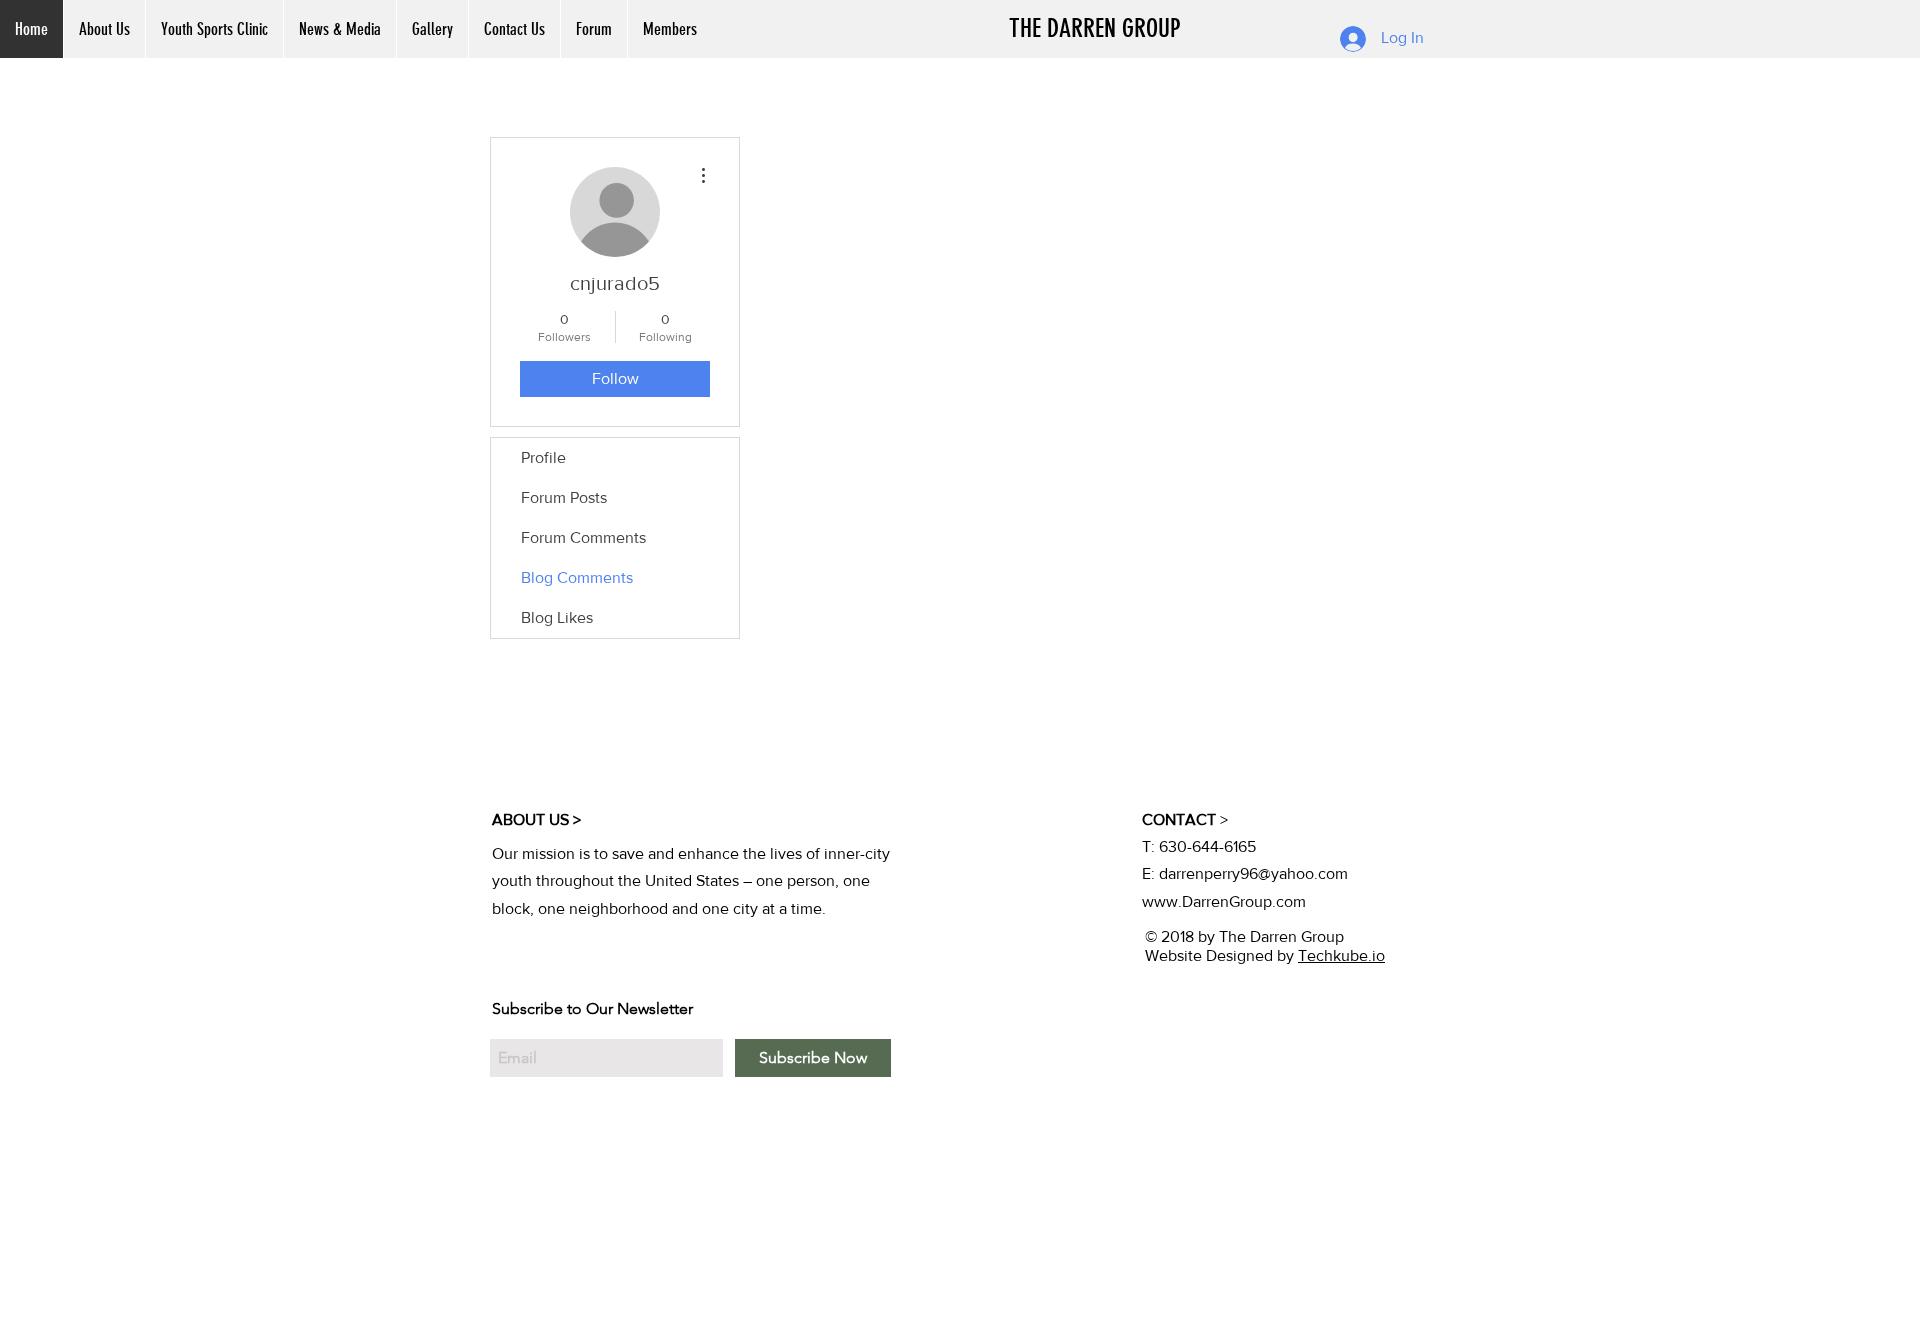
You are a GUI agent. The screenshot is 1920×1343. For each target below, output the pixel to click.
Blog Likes (557, 617)
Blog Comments (577, 577)
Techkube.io (1341, 955)
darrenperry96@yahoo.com (1253, 873)
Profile (543, 457)
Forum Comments (583, 537)
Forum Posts (564, 497)
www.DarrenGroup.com (1224, 901)
